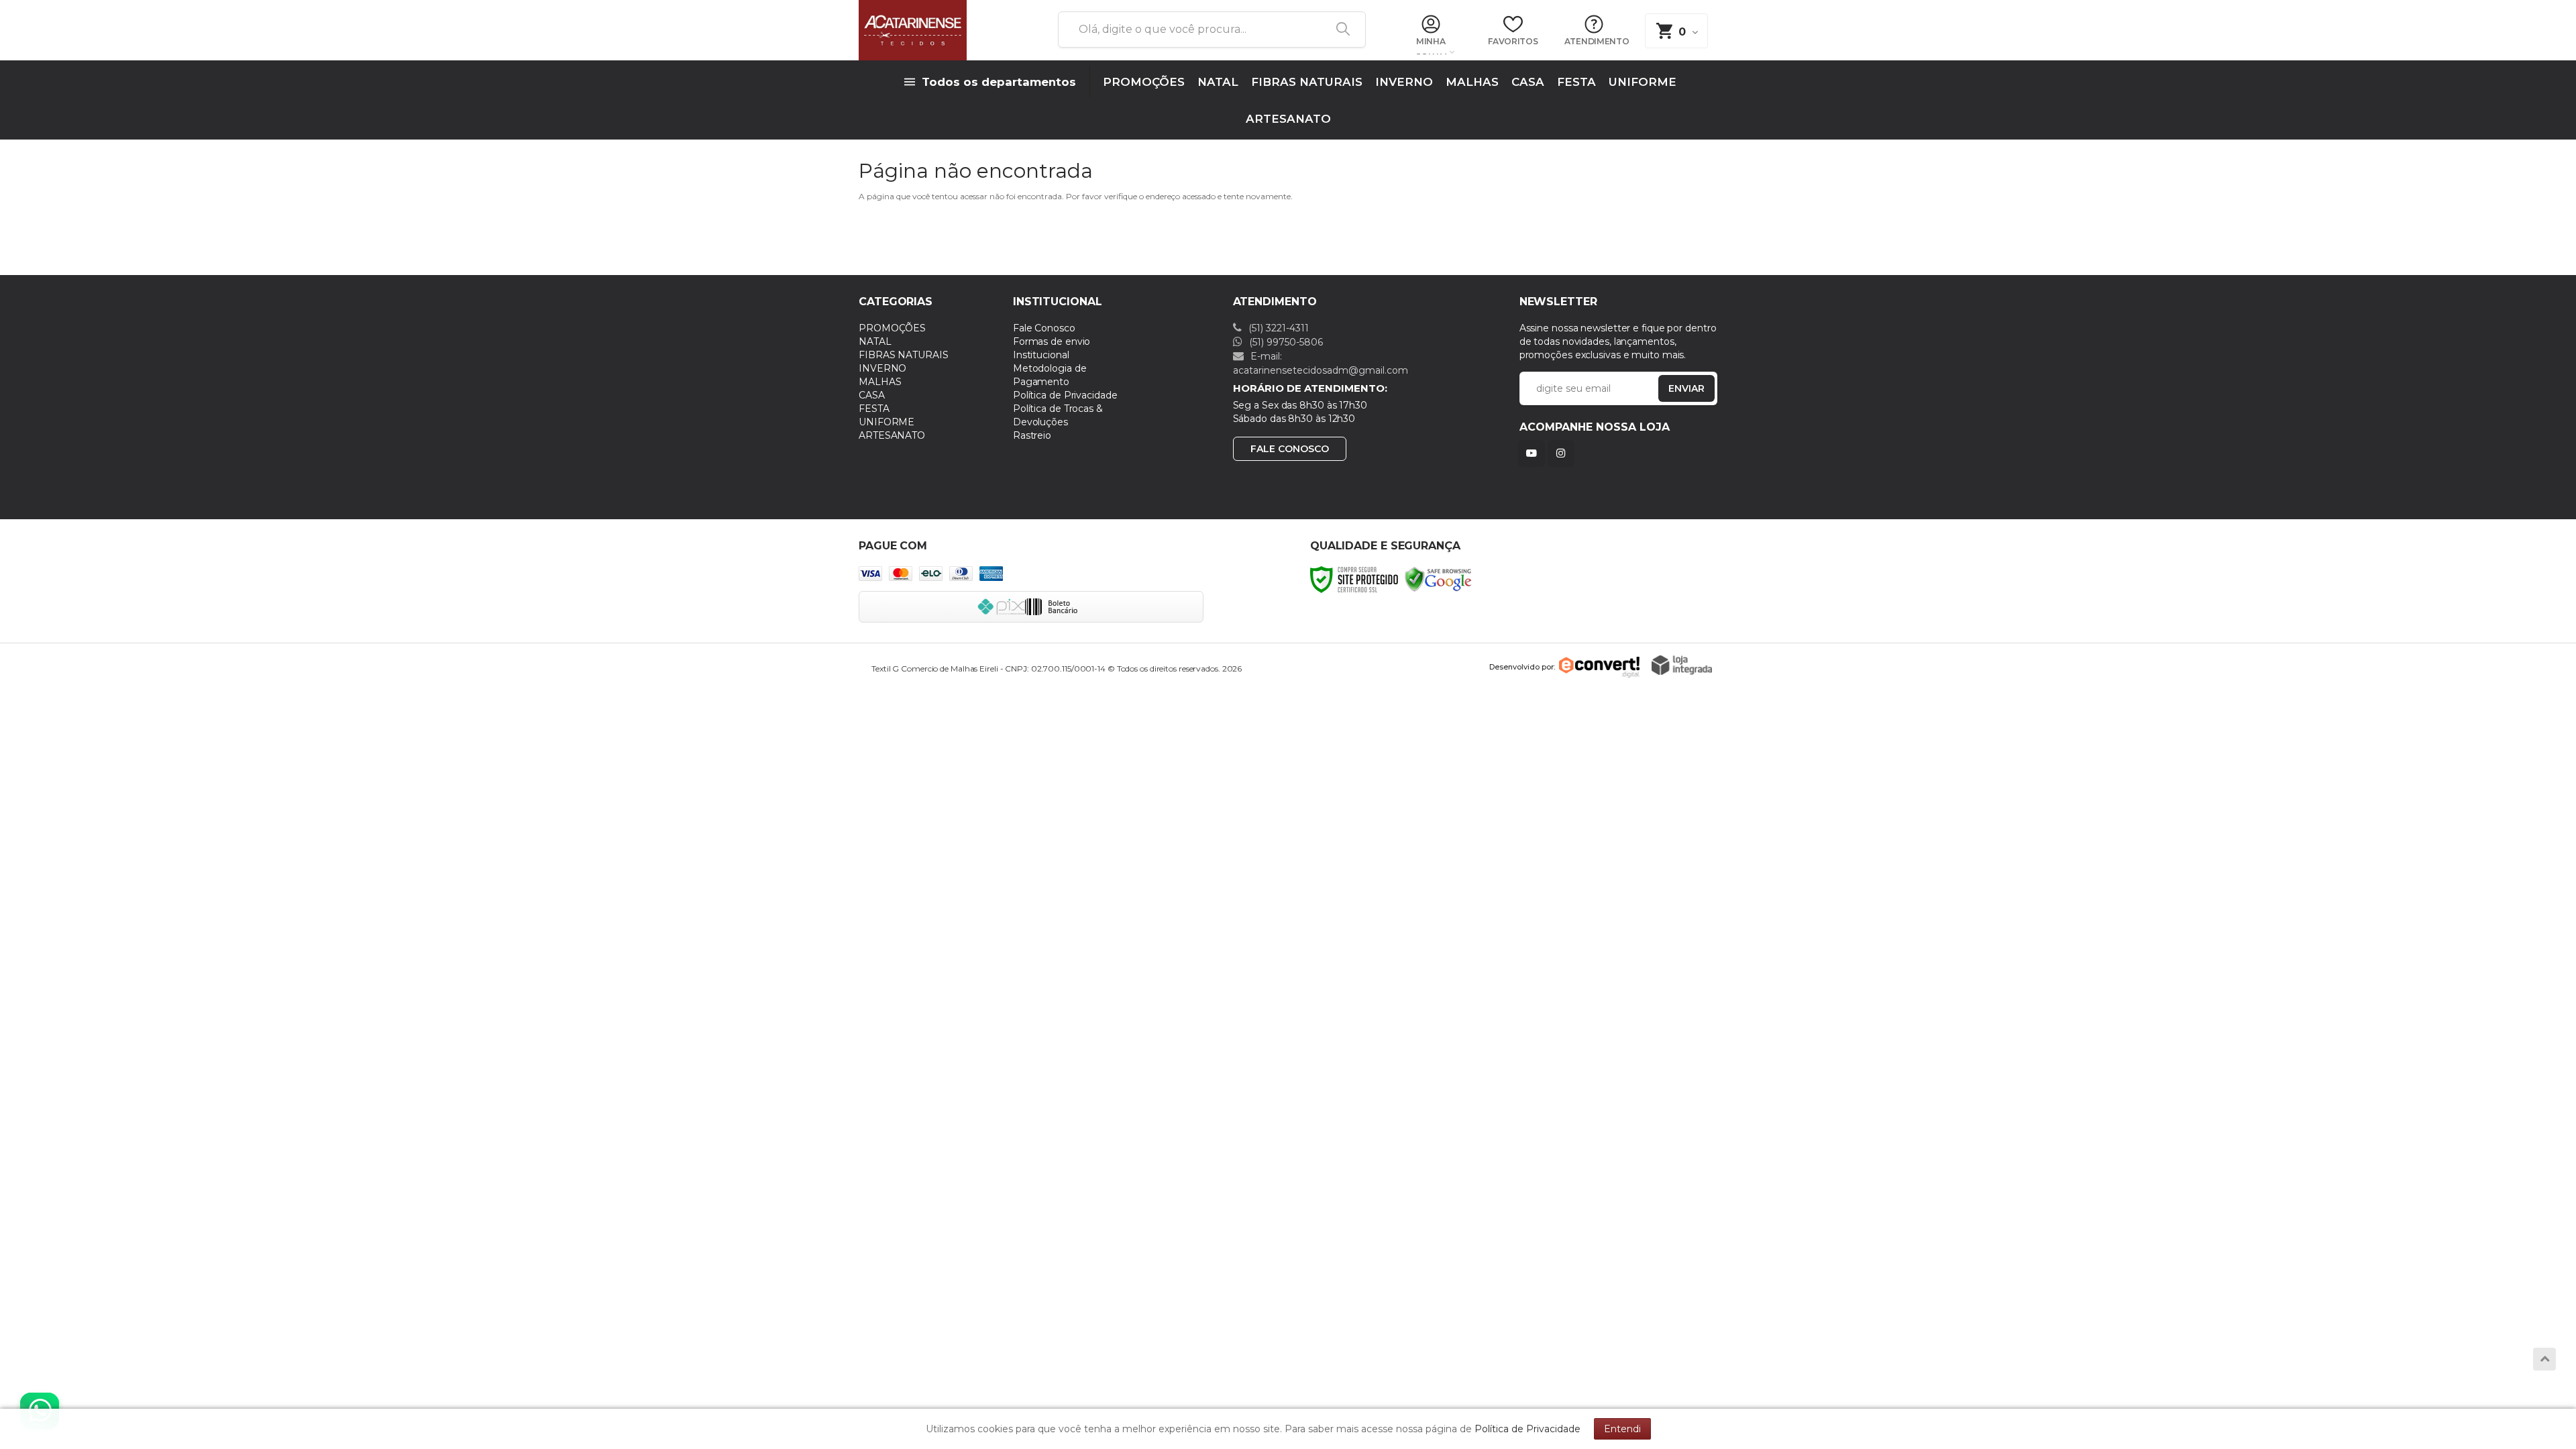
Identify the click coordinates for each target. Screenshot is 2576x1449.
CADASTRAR (1672, 391)
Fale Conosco (1044, 328)
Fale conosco (1290, 449)
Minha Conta (1431, 46)
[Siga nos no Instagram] (1564, 453)
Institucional (1041, 355)
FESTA (874, 409)
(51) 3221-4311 (1277, 328)
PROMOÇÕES (892, 328)
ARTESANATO (892, 435)
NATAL (875, 341)
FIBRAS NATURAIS (904, 355)
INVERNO (882, 368)
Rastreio (1032, 435)
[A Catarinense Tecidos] (943, 30)
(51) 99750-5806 (1285, 342)
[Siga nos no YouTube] (1534, 453)
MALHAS (880, 382)
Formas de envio (1052, 341)
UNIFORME (887, 422)
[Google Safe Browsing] (1438, 579)
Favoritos (1513, 41)
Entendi (1622, 1429)
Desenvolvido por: (1522, 667)
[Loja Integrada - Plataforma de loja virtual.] (1682, 665)
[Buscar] (1338, 30)
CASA (872, 395)
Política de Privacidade (1065, 395)
